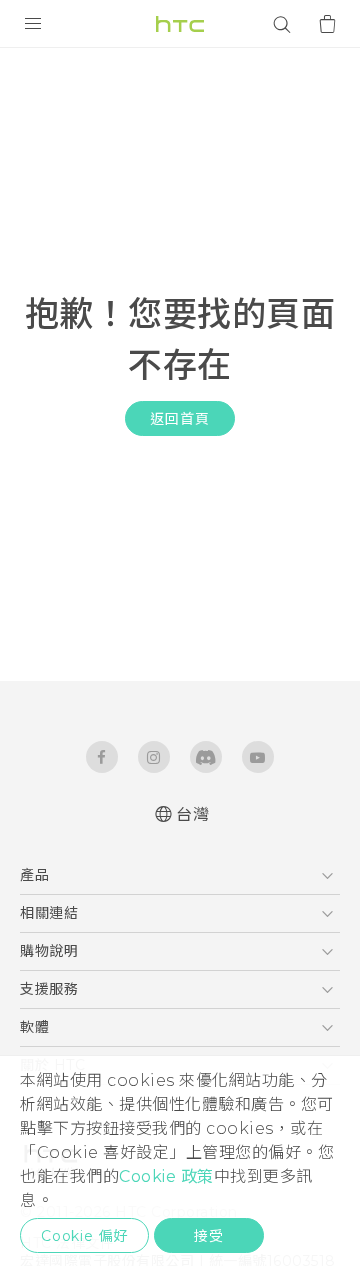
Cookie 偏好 (84, 1236)
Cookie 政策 (166, 1176)
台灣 (192, 814)
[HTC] (180, 24)
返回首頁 (179, 419)
